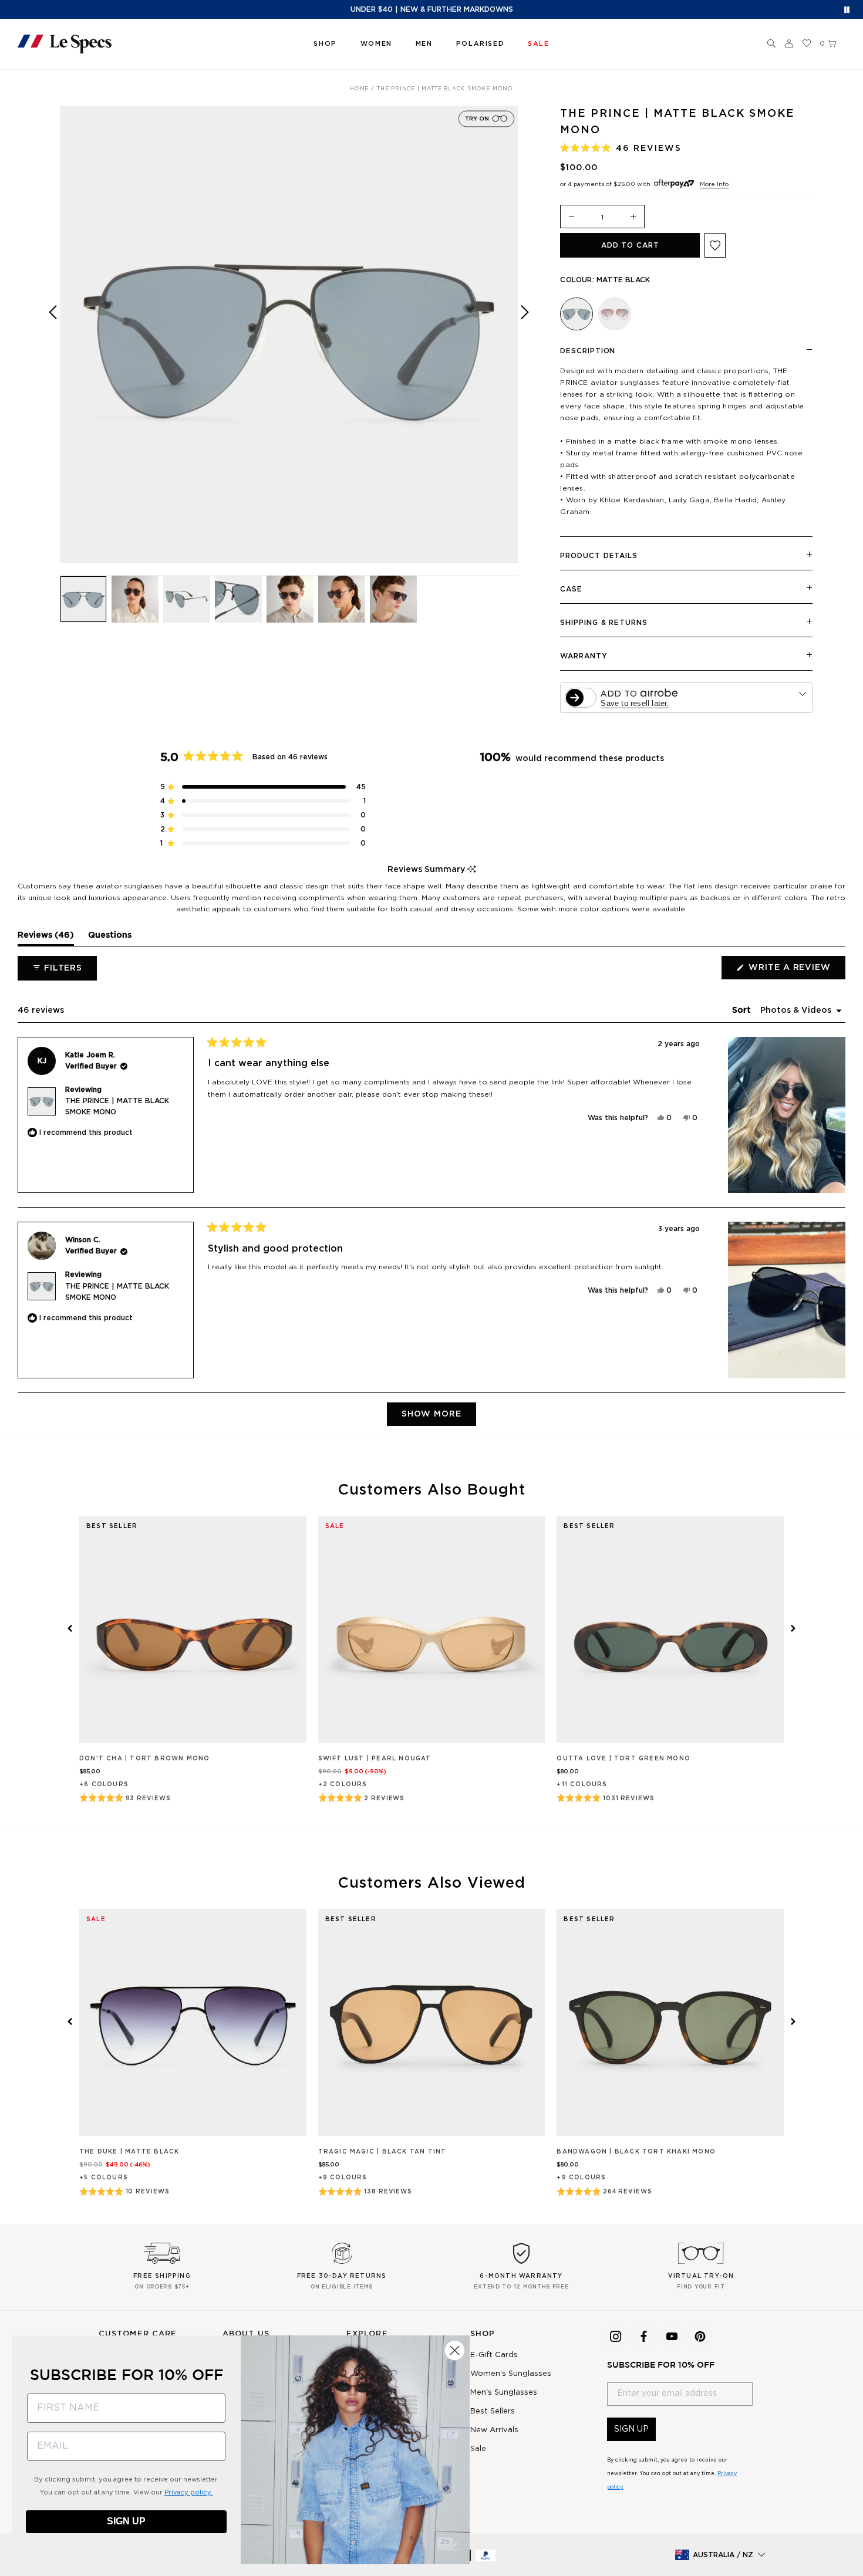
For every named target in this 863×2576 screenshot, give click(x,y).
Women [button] (376, 44)
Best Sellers (493, 2411)
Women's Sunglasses (511, 2374)
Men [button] (424, 44)
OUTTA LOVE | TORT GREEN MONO (623, 1759)
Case (571, 589)
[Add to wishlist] (715, 245)
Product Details (599, 556)
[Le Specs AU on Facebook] (643, 2337)
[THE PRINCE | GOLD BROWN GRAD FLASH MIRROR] (615, 314)
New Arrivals (494, 2430)
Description (588, 351)
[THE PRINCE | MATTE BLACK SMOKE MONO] (577, 314)
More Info (714, 184)
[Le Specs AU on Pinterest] (700, 2337)
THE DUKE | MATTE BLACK (129, 2152)
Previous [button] (53, 343)
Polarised (480, 44)
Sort (743, 1010)
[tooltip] (472, 870)
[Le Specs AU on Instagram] (615, 2337)
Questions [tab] (110, 938)
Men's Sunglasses (504, 2393)
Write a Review (796, 971)
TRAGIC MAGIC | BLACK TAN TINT (382, 2152)
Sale (478, 2449)
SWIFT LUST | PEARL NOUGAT (375, 1759)
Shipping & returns (604, 623)
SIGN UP (631, 2429)
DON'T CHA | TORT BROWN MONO (144, 1759)
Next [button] (525, 343)
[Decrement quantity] (571, 217)
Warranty (584, 656)
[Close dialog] (455, 2350)
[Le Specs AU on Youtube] (672, 2337)
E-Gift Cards (494, 2355)
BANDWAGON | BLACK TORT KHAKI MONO (636, 2152)
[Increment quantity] (633, 217)
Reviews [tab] (46, 938)
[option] (289, 334)
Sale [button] (538, 44)
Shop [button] (325, 44)
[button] (771, 44)
